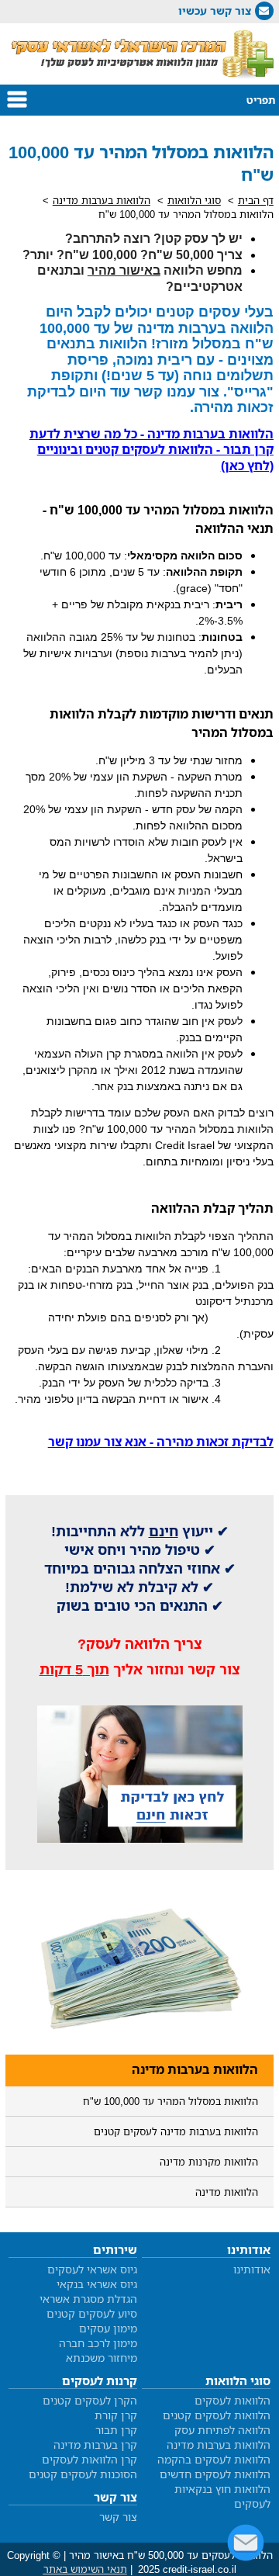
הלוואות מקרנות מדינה (209, 2162)
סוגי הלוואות (194, 200)
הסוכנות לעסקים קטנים (83, 2474)
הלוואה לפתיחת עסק (222, 2430)
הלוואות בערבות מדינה (102, 200)
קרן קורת (116, 2415)
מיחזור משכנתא (102, 2358)
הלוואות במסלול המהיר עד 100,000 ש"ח (170, 2101)
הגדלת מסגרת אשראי (88, 2299)
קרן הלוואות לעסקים (90, 2459)
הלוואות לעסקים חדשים (215, 2474)
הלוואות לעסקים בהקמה (214, 2459)
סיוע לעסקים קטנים (92, 2313)
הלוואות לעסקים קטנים (217, 2415)
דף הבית (256, 200)
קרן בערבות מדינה (95, 2444)
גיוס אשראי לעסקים (92, 2269)
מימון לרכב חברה (98, 2343)
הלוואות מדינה (227, 2192)
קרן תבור (116, 2430)
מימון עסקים (108, 2328)
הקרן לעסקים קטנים (90, 2400)
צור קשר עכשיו (215, 10)
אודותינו (252, 2269)
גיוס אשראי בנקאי (97, 2284)
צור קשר (118, 2517)
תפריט (261, 100)
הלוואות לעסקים (232, 2400)
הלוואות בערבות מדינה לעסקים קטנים (176, 2131)
